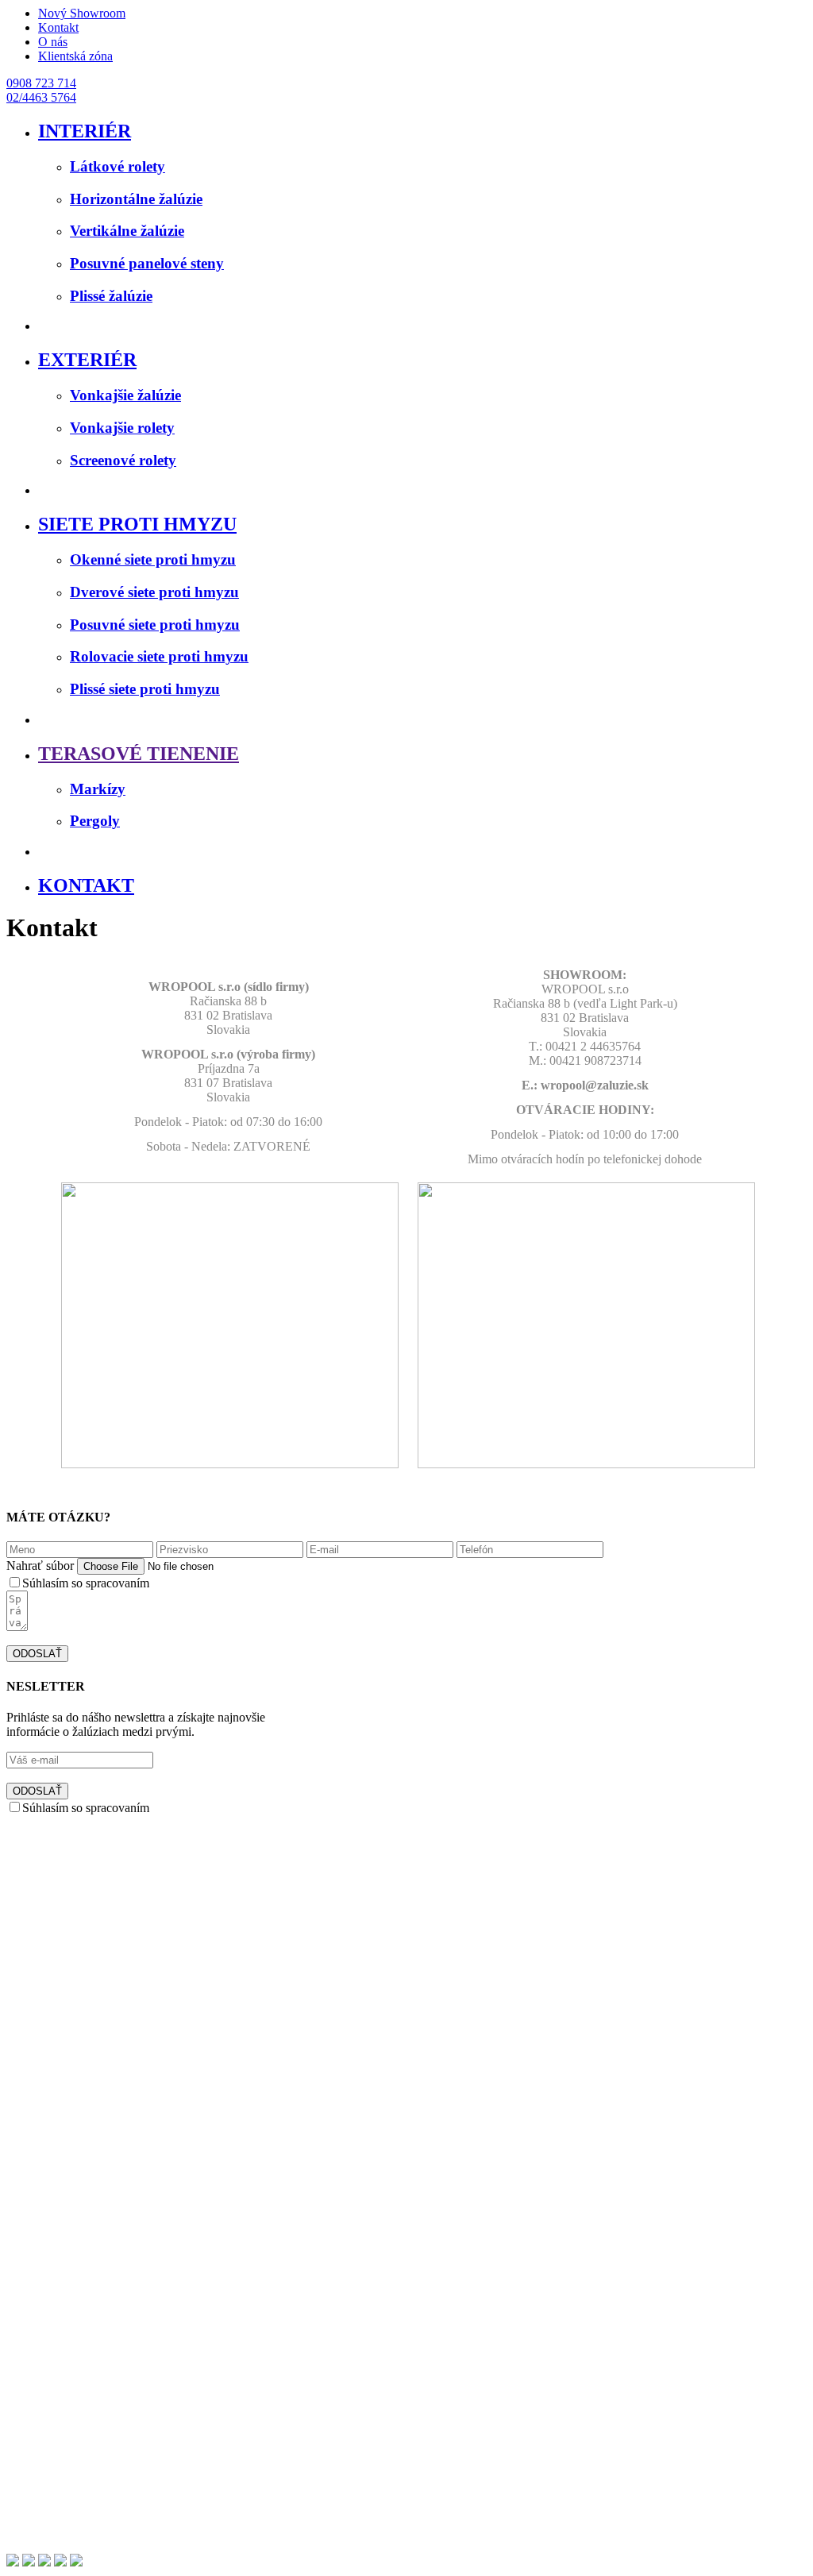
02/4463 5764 (41, 97)
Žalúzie (57, 2358)
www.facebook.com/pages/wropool (301, 2282)
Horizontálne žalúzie (136, 199)
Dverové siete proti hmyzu (154, 592)
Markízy (98, 789)
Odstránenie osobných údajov (113, 2534)
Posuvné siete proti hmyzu (155, 625)
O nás (53, 42)
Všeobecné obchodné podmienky (122, 2491)
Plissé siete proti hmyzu (145, 689)
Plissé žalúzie (111, 296)
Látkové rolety (118, 166)
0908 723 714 (41, 83)
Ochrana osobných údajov (104, 2476)
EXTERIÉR (87, 360)
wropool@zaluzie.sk (156, 2282)
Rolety (55, 2372)
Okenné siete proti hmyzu (153, 559)
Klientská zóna (75, 56)
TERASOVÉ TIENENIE (139, 754)
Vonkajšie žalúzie (125, 395)
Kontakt (58, 27)
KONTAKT (86, 885)
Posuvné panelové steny (147, 263)
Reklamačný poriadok (93, 2505)
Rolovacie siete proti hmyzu (159, 656)
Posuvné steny (74, 2387)
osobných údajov (195, 1583)
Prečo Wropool (76, 2344)
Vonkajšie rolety (122, 428)
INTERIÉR (85, 131)
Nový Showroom (82, 13)
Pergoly (95, 821)
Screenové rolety (123, 460)
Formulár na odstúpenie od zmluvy (125, 2519)
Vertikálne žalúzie (127, 231)
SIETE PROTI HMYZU (137, 524)
